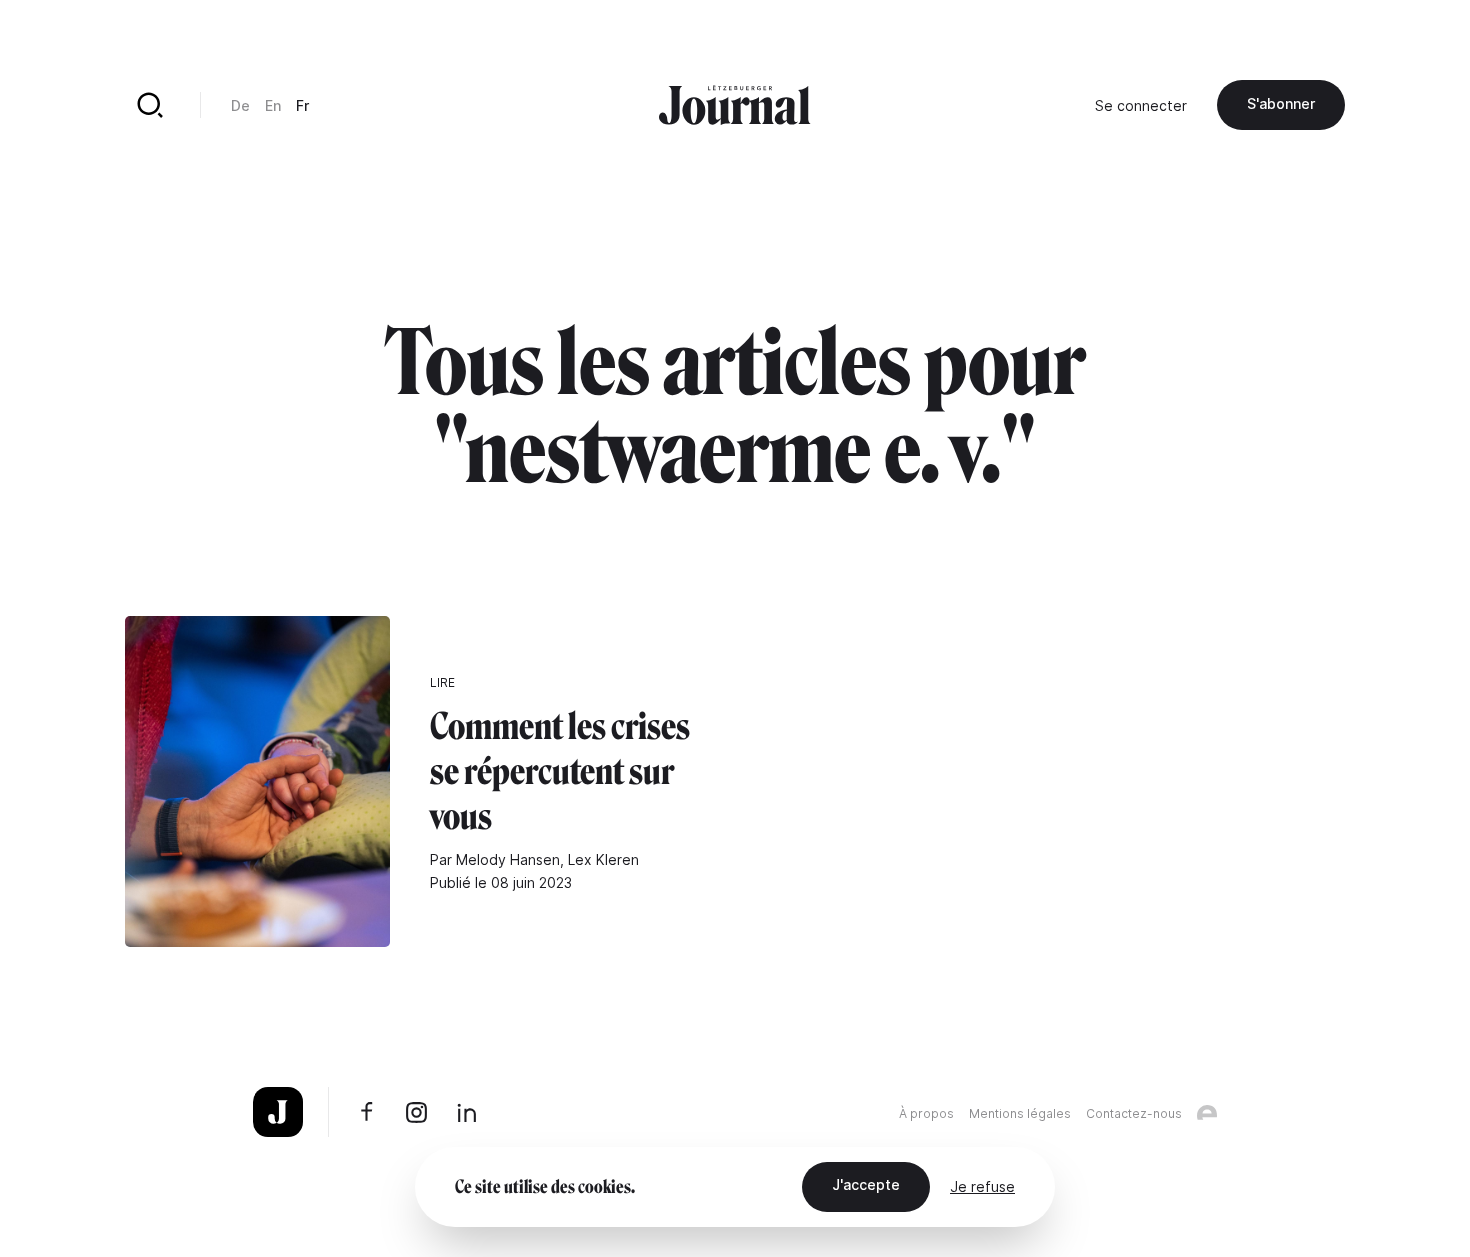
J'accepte (866, 1184)
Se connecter (1141, 105)
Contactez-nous (1134, 1113)
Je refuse (982, 1186)
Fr (302, 105)
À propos (926, 1113)
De (240, 105)
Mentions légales (1020, 1113)
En (273, 105)
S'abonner (1281, 103)
